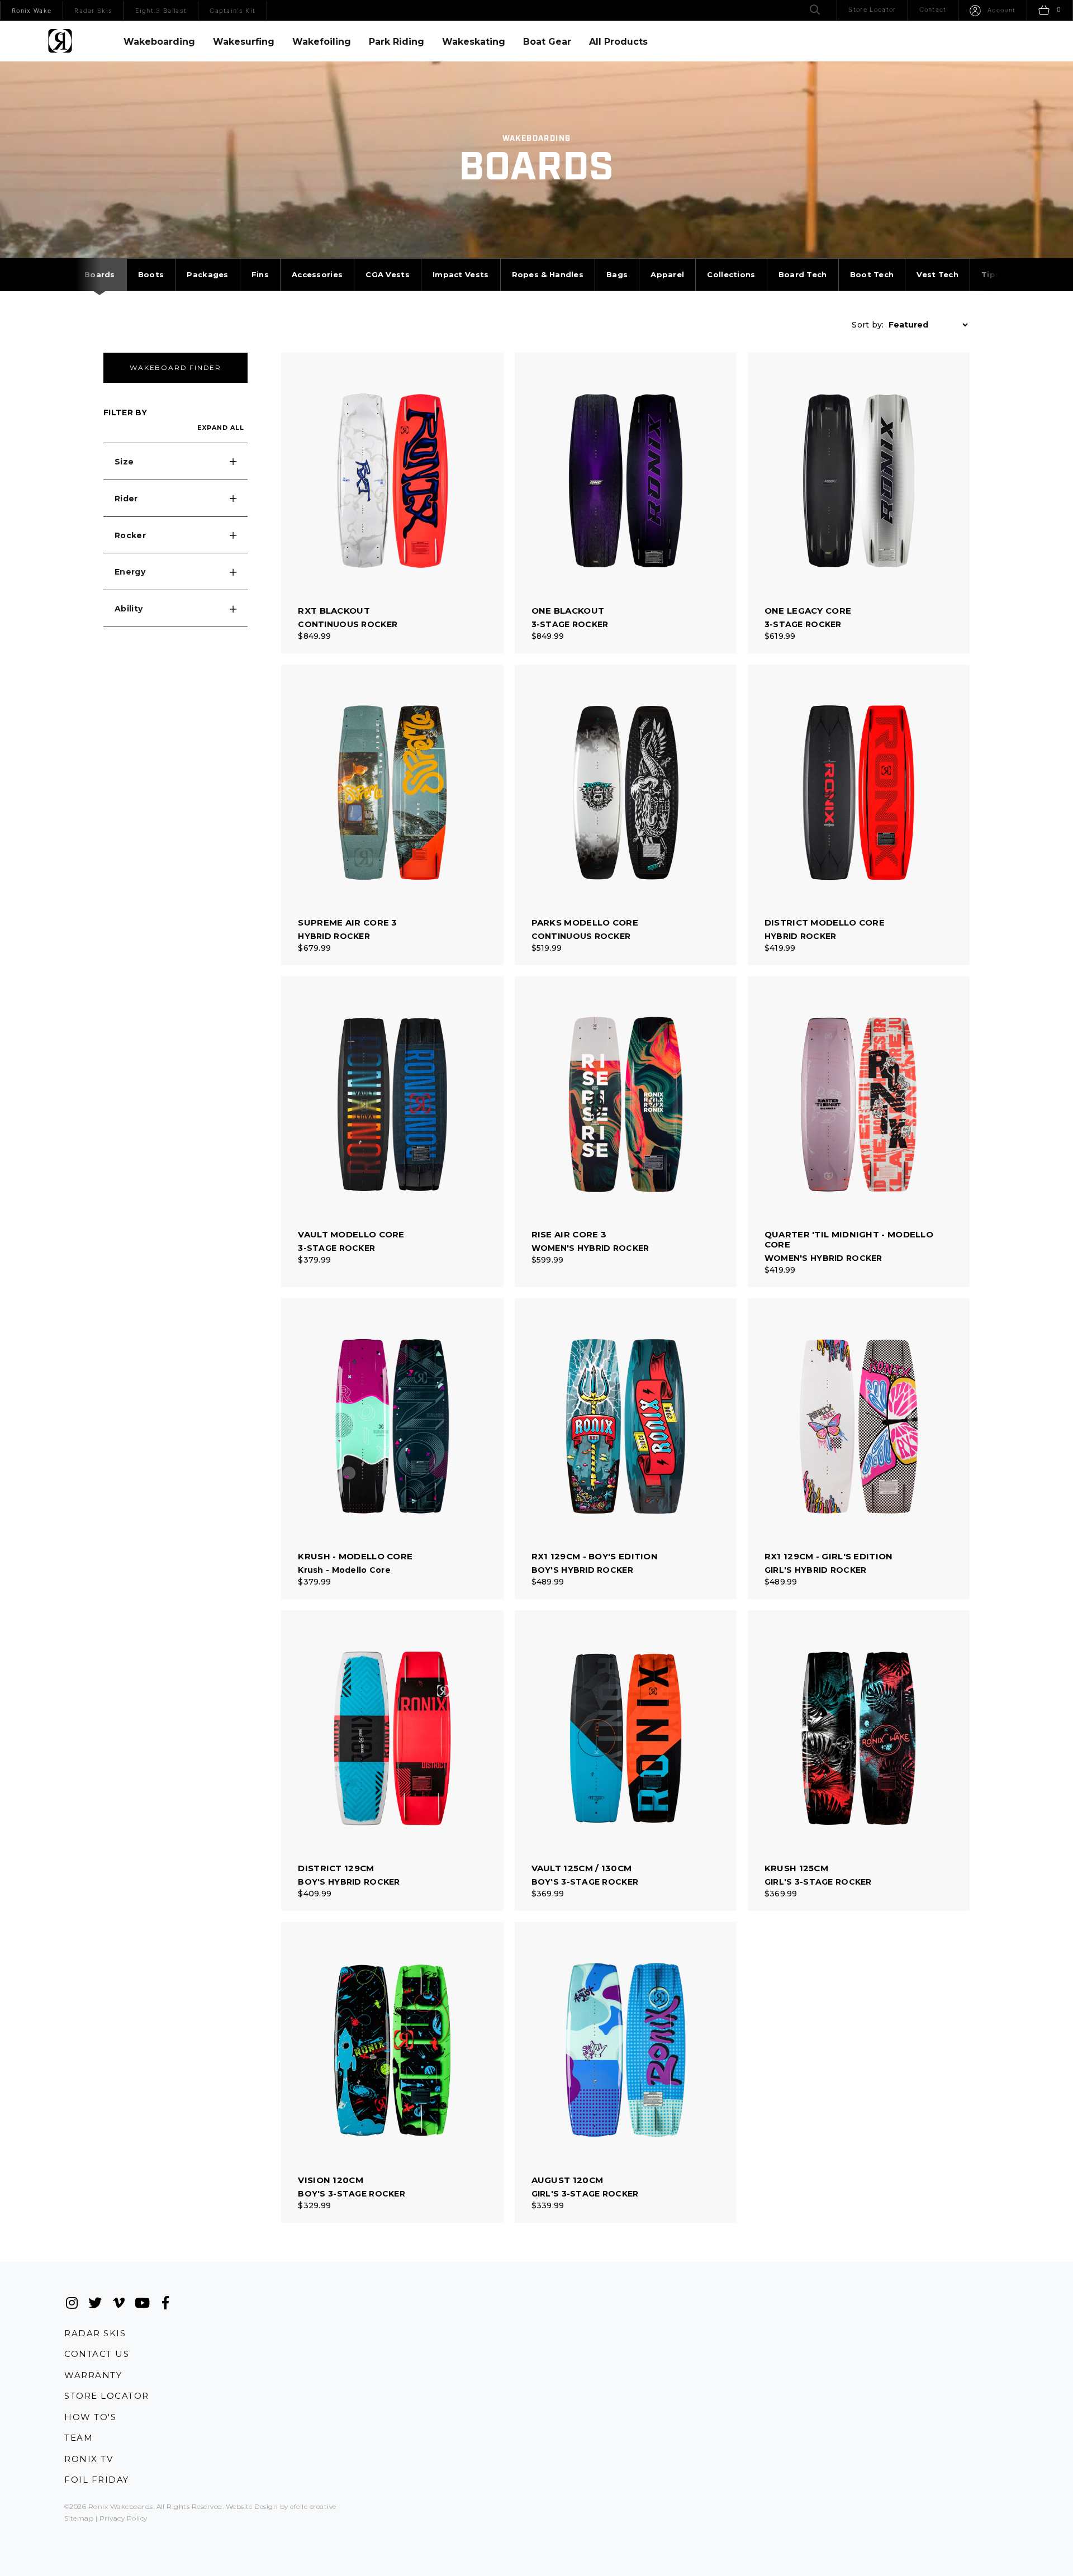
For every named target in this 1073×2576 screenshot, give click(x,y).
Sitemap (79, 2518)
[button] (175, 462)
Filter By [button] (125, 412)
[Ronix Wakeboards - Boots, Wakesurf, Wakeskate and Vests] (60, 41)
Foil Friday (97, 2480)
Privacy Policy (124, 2518)
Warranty (93, 2375)
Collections (731, 274)
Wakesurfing (244, 42)
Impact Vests (461, 274)
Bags (617, 274)
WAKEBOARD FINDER (175, 367)
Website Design (252, 2506)
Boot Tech (872, 274)
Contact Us (97, 2354)
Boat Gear (547, 42)
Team (79, 2438)
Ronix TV (89, 2459)
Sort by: (868, 325)
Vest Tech (937, 274)
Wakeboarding (159, 42)
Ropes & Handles (548, 274)
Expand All (221, 428)
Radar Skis (95, 2333)
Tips (991, 274)
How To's (90, 2417)
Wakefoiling (322, 42)
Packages (207, 274)
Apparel (667, 274)
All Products (618, 42)
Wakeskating (474, 42)
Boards (100, 274)
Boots (151, 274)
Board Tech (803, 274)
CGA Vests (388, 274)
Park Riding (397, 42)
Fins (260, 274)
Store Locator (107, 2396)
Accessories (317, 274)
